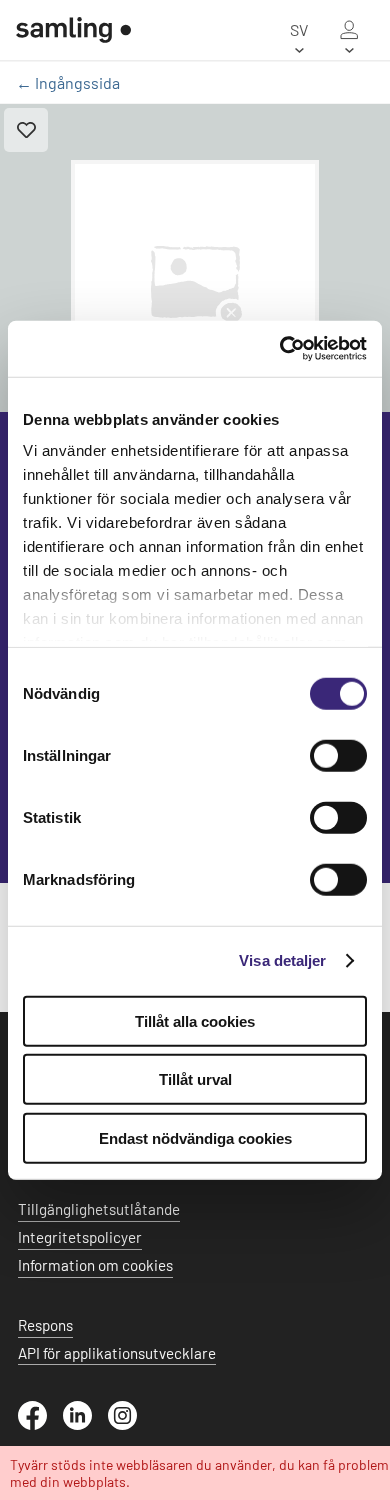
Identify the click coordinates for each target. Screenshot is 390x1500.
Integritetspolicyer (80, 1237)
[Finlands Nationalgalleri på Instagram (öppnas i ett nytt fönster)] (130, 1424)
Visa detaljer (282, 960)
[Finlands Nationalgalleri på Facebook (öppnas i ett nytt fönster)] (40, 1424)
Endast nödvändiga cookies (195, 1137)
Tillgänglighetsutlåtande (99, 1209)
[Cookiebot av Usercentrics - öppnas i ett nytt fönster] (280, 349)
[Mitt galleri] (349, 30)
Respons (45, 1325)
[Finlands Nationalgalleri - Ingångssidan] (73, 30)
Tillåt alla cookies (195, 1020)
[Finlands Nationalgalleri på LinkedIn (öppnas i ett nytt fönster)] (85, 1424)
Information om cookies (95, 1265)
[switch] (338, 755)
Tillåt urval (195, 1079)
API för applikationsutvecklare (117, 1353)
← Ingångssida (68, 82)
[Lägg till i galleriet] (26, 130)
